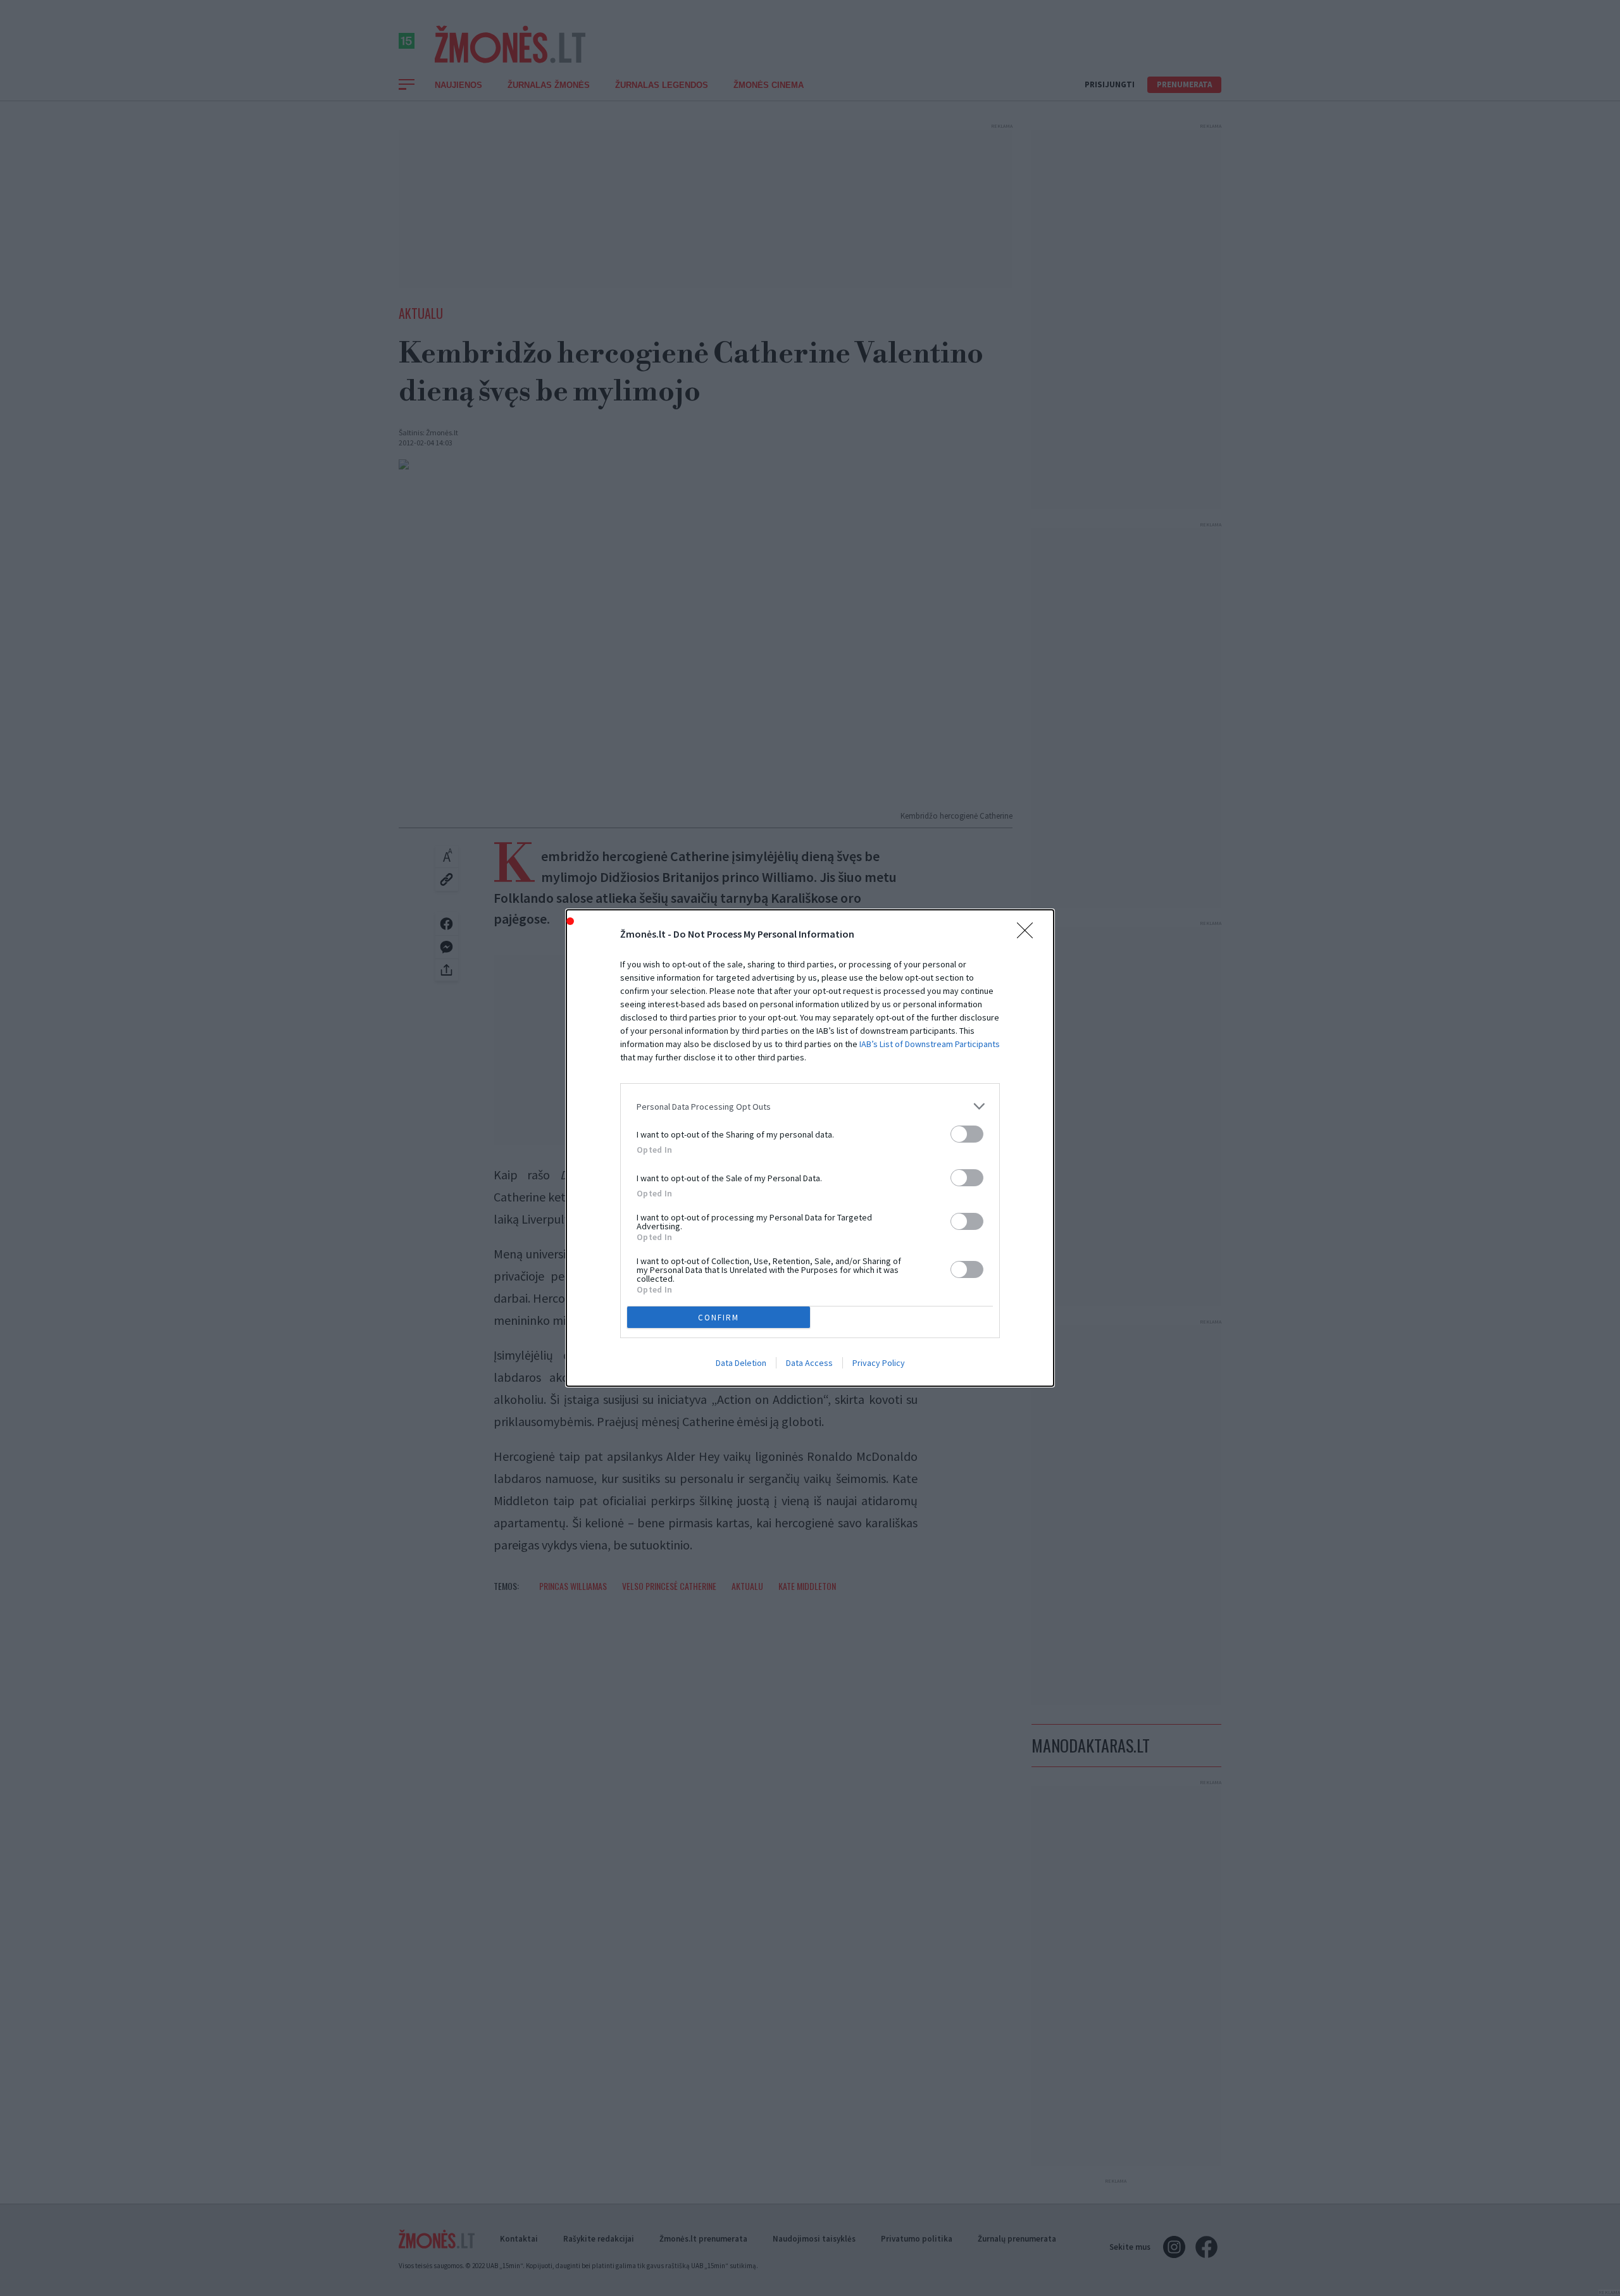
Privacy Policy (879, 1363)
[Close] (1029, 934)
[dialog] (810, 1148)
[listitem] (810, 1106)
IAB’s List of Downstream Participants (930, 1044)
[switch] (967, 1134)
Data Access (809, 1363)
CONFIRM (719, 1318)
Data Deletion (741, 1363)
